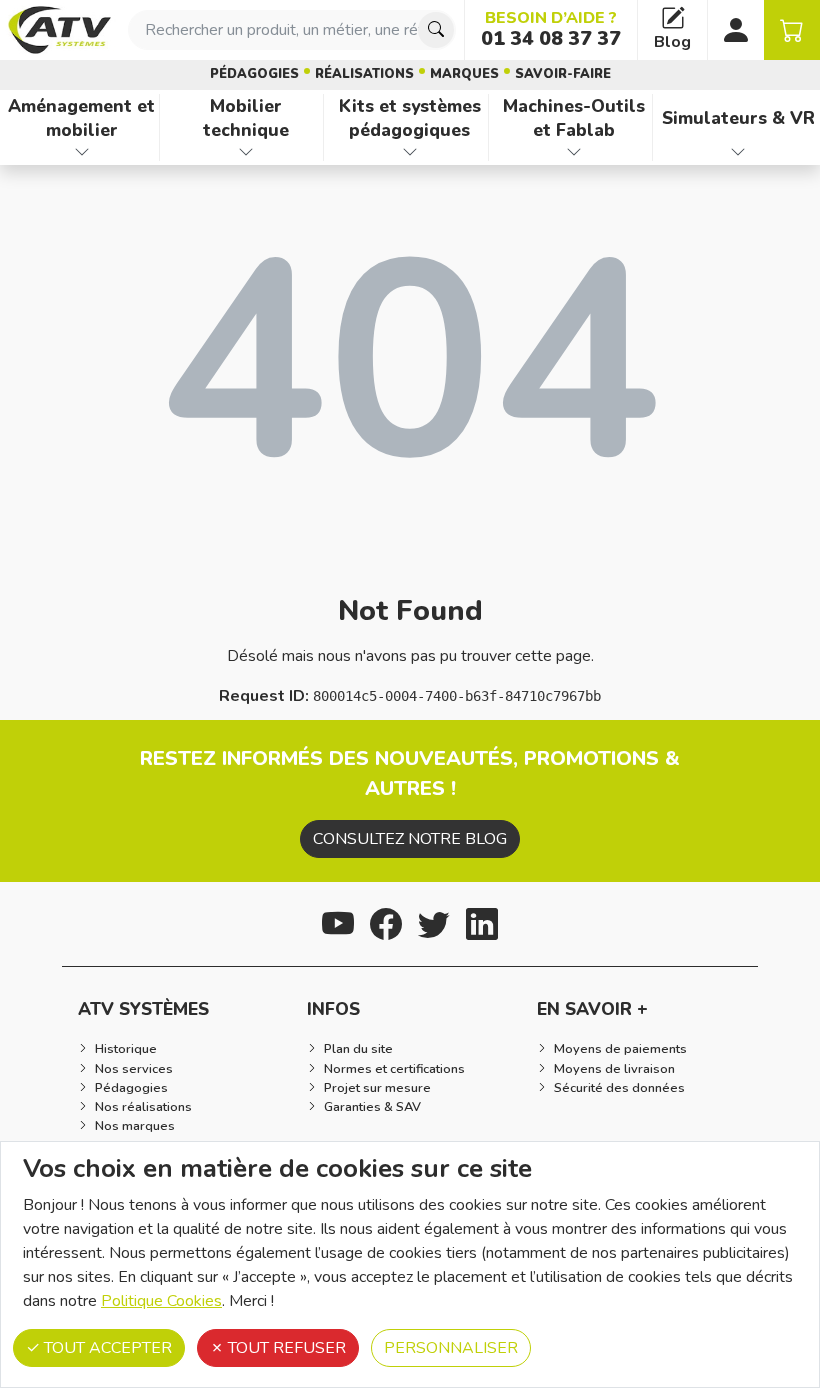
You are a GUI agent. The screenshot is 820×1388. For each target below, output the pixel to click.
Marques (464, 74)
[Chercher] (436, 30)
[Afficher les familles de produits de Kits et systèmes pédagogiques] (409, 152)
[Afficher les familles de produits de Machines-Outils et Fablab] (574, 152)
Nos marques (135, 1126)
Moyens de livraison (614, 1069)
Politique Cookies (161, 1301)
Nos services (134, 1069)
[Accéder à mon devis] (792, 30)
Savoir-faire (563, 74)
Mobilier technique (246, 118)
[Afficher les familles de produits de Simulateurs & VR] (738, 152)
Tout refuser (285, 1348)
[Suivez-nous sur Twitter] (434, 921)
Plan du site (358, 1049)
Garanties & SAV (372, 1107)
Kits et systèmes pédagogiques (410, 118)
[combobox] (292, 30)
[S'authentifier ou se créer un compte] (736, 30)
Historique (126, 1049)
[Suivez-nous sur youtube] (338, 921)
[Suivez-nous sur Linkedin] (482, 921)
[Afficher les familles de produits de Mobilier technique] (245, 152)
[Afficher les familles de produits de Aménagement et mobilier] (81, 152)
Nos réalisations (143, 1107)
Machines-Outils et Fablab (574, 118)
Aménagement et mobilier (81, 118)
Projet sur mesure (377, 1088)
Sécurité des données (619, 1088)
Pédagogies (254, 74)
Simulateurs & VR (738, 118)
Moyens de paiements (620, 1049)
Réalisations (364, 74)
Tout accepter (106, 1348)
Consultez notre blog (410, 839)
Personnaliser (451, 1348)
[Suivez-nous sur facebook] (386, 921)
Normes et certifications (394, 1069)
